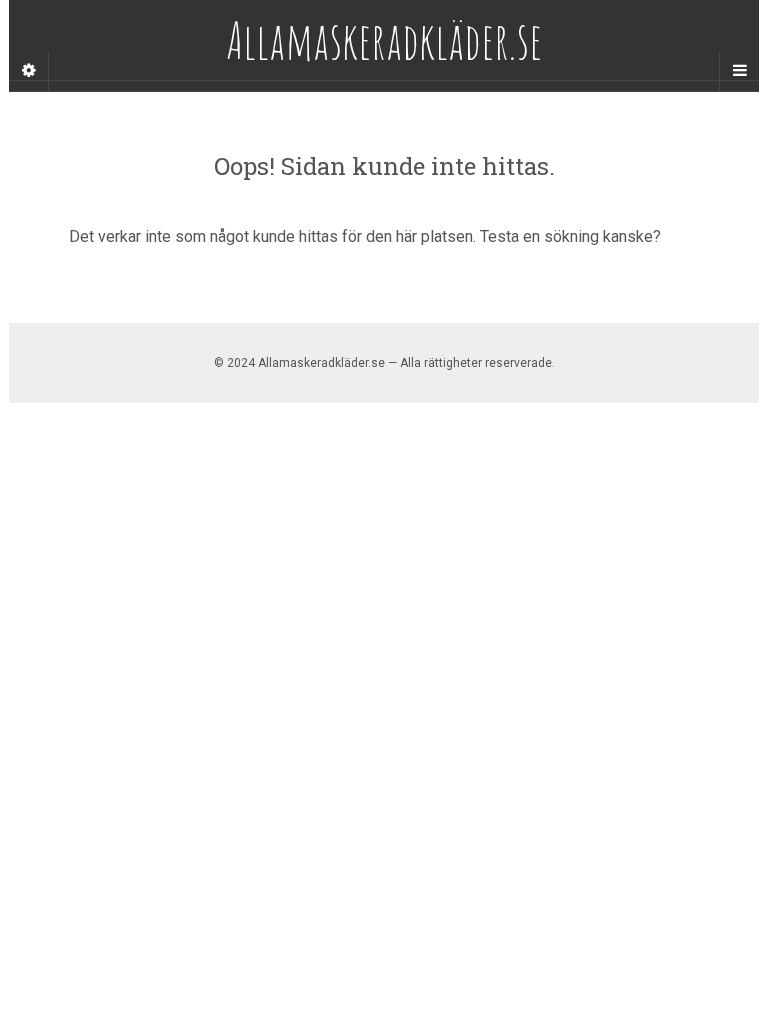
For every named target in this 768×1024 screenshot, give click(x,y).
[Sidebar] (29, 71)
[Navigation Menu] (739, 71)
